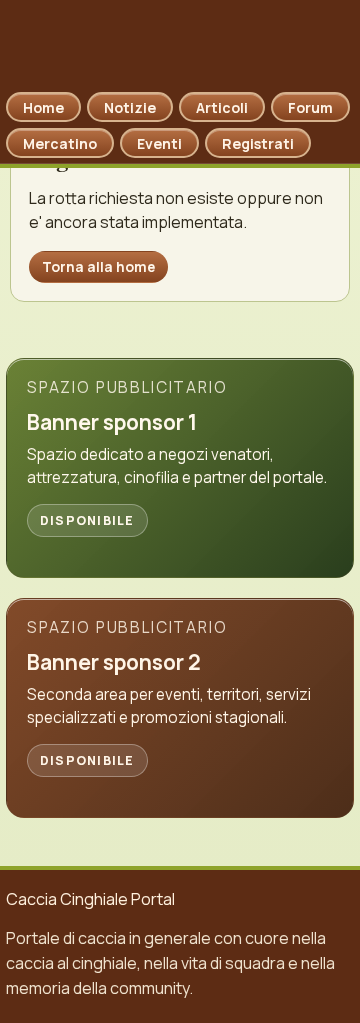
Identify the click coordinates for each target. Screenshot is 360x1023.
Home (43, 107)
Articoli (222, 107)
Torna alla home (98, 266)
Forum (310, 107)
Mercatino (60, 143)
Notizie (130, 107)
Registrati (258, 143)
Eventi (159, 143)
